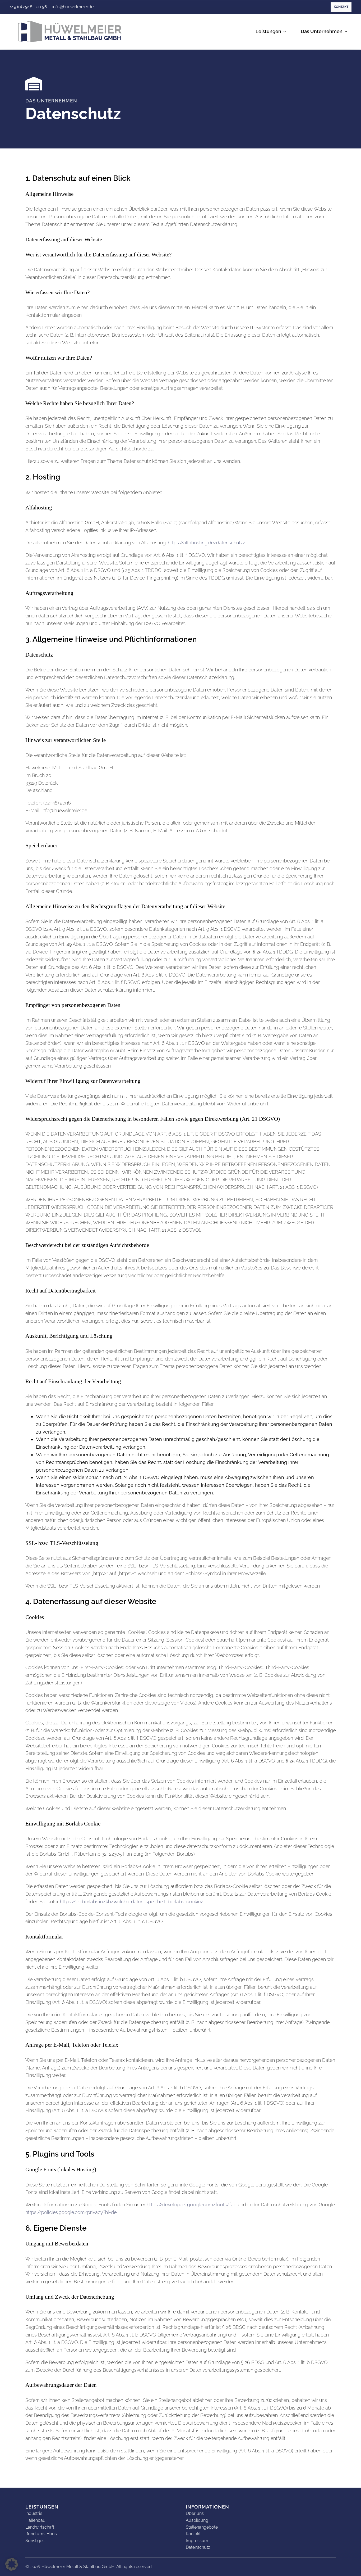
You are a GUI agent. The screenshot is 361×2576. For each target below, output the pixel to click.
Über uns (195, 2513)
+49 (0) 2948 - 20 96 (28, 7)
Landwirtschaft (40, 2527)
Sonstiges (35, 2541)
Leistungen (268, 31)
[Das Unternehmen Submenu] (347, 32)
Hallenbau (35, 2520)
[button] (12, 2564)
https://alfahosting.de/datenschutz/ (207, 543)
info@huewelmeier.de (73, 7)
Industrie (34, 2513)
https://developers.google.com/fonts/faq (192, 2205)
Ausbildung (197, 2520)
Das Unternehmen (322, 31)
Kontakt (341, 7)
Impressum (197, 2541)
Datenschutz (198, 2547)
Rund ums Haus (41, 2534)
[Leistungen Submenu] (286, 32)
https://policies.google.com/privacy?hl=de (71, 2212)
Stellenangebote (202, 2527)
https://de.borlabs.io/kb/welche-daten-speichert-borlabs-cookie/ (132, 1902)
